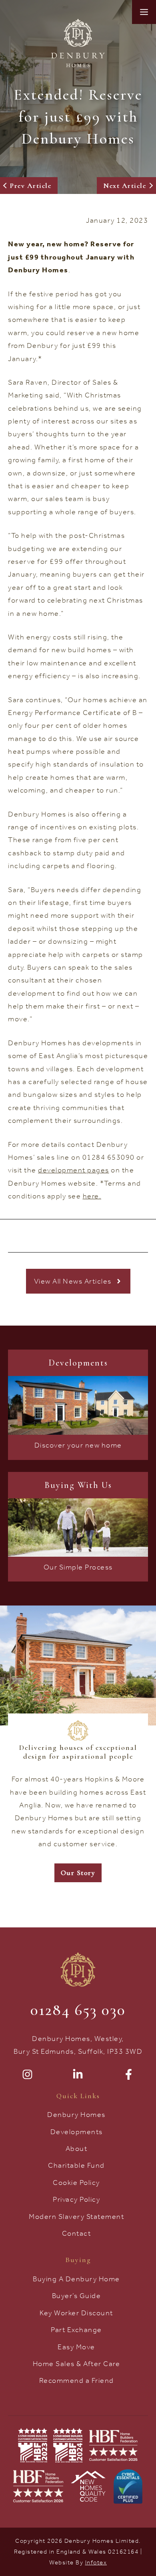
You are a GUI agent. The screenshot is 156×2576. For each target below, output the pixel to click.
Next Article (125, 186)
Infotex (96, 2562)
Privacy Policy (76, 2199)
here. (92, 1196)
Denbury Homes (76, 2115)
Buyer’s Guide (77, 2296)
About (77, 2149)
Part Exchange (76, 2330)
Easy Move (76, 2347)
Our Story (78, 1873)
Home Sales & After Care (77, 2364)
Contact (77, 2233)
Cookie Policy (76, 2183)
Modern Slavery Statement (76, 2217)
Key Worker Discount (76, 2313)
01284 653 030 (78, 2010)
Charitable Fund (76, 2165)
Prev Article (31, 186)
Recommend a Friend (77, 2380)
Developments (77, 2132)
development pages (74, 1170)
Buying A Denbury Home (76, 2279)
